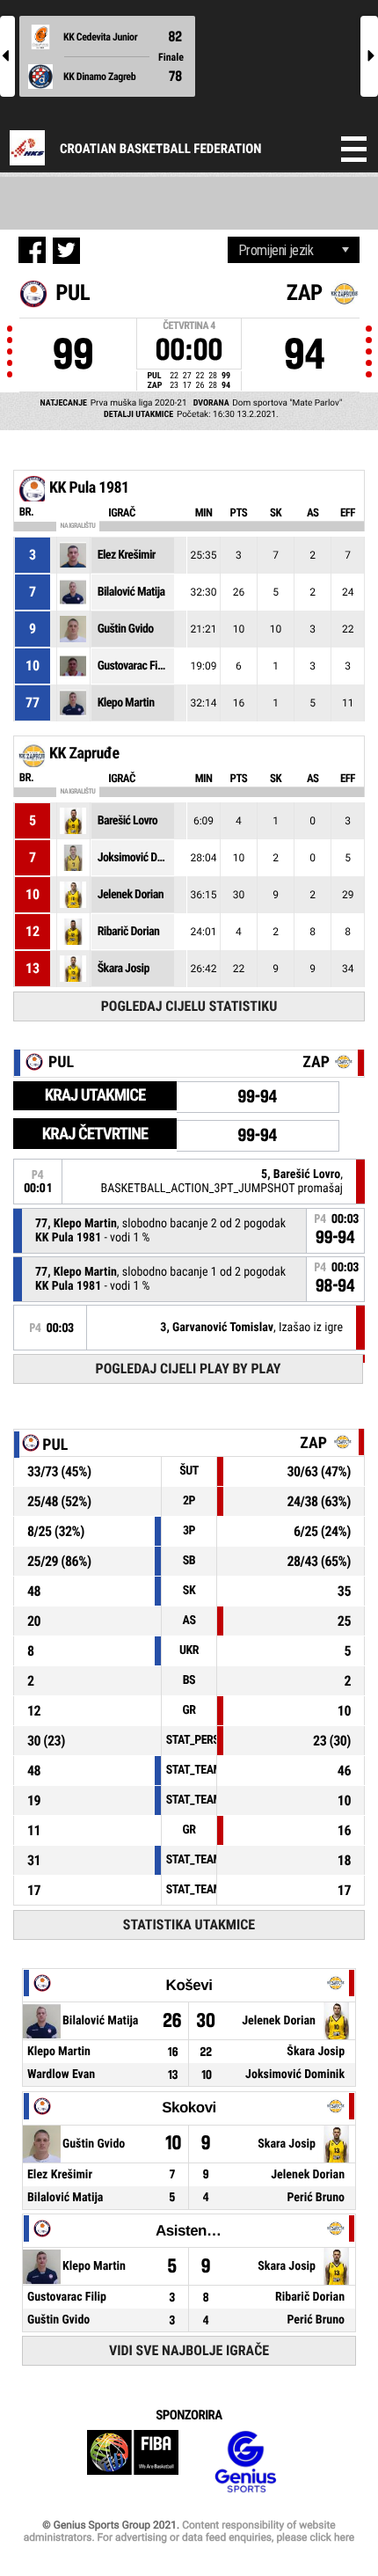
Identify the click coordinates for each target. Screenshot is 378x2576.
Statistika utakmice (189, 1925)
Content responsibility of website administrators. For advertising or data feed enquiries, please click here (189, 2531)
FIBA (133, 2462)
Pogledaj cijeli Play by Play (189, 1368)
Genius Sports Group (245, 2462)
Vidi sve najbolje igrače (189, 2350)
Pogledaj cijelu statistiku (189, 1006)
